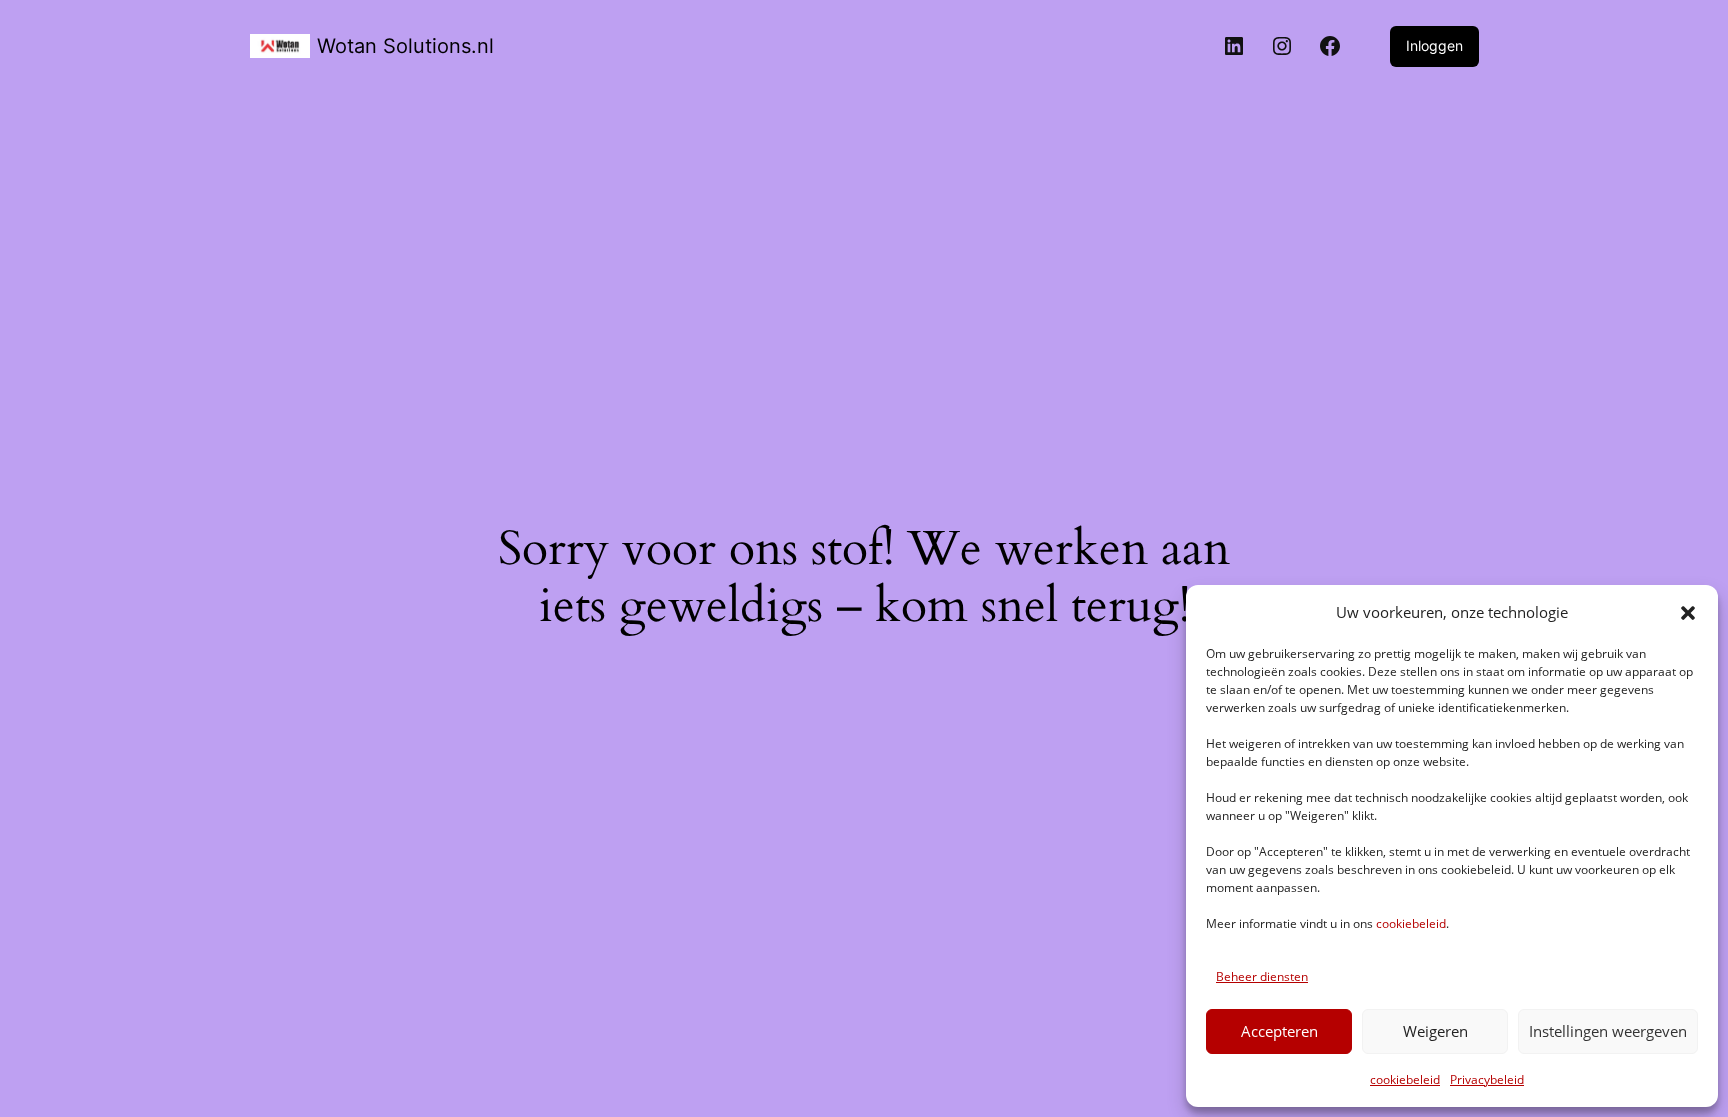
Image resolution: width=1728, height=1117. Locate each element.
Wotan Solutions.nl (405, 46)
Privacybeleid (1487, 1079)
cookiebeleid (1411, 923)
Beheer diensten (1262, 976)
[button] (1688, 613)
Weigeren (1435, 1031)
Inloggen (1434, 45)
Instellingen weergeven (1608, 1031)
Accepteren (1279, 1031)
